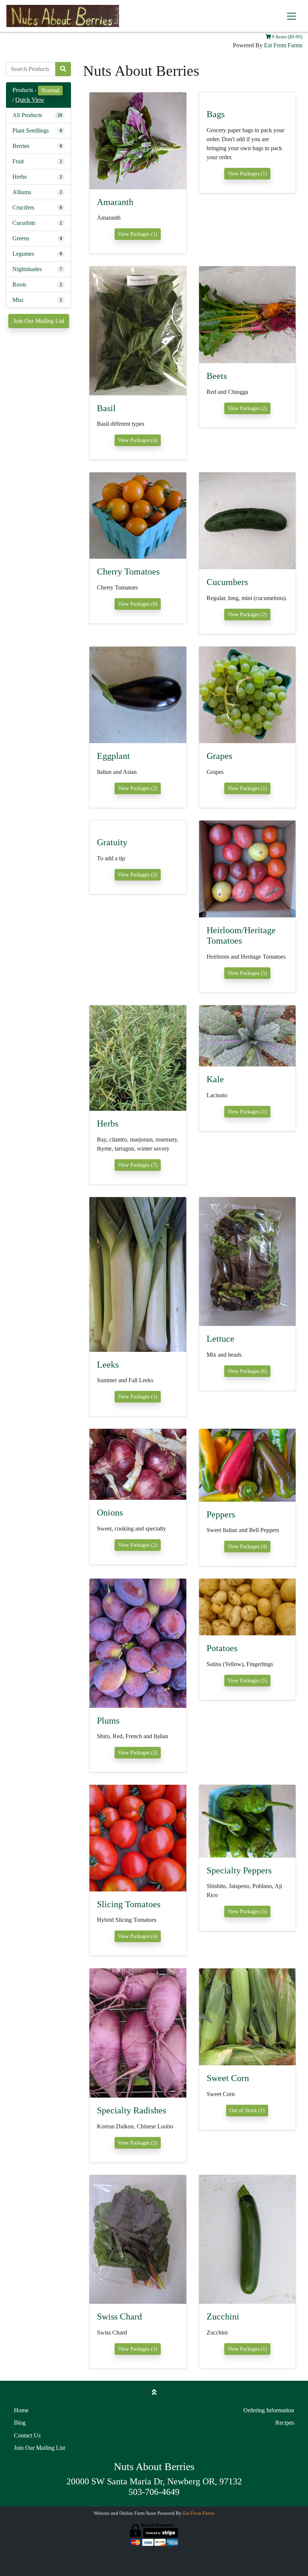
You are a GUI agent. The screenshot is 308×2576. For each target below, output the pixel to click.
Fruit (18, 161)
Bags (216, 114)
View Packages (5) (247, 973)
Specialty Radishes (131, 2110)
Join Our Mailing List (39, 321)
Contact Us (27, 2435)
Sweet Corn (228, 2078)
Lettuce (220, 1339)
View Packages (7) (138, 1165)
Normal (50, 90)
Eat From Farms (283, 45)
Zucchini (223, 2317)
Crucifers (23, 207)
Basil (106, 408)
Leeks (108, 1365)
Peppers (221, 1514)
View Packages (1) (138, 234)
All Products (27, 115)
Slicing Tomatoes (129, 1904)
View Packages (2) (247, 408)
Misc (18, 300)
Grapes (219, 756)
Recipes (285, 2423)
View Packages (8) (138, 604)
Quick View (30, 100)
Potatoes (222, 1648)
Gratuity (112, 842)
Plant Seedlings (31, 130)
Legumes (23, 254)
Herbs (20, 177)
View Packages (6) (247, 1371)
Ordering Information (269, 2410)
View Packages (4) (138, 440)
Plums (108, 1721)
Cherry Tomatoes (128, 572)
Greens (21, 238)
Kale (215, 1079)
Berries (21, 146)
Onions (110, 1513)
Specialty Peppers (239, 1870)
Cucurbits (24, 223)
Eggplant (113, 756)
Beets (217, 376)
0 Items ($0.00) (287, 37)
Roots (19, 284)
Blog (20, 2423)
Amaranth (115, 202)
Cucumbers (227, 582)
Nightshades (27, 269)
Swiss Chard (119, 2317)
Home (21, 2410)
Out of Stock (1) (247, 2111)
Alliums (22, 192)
